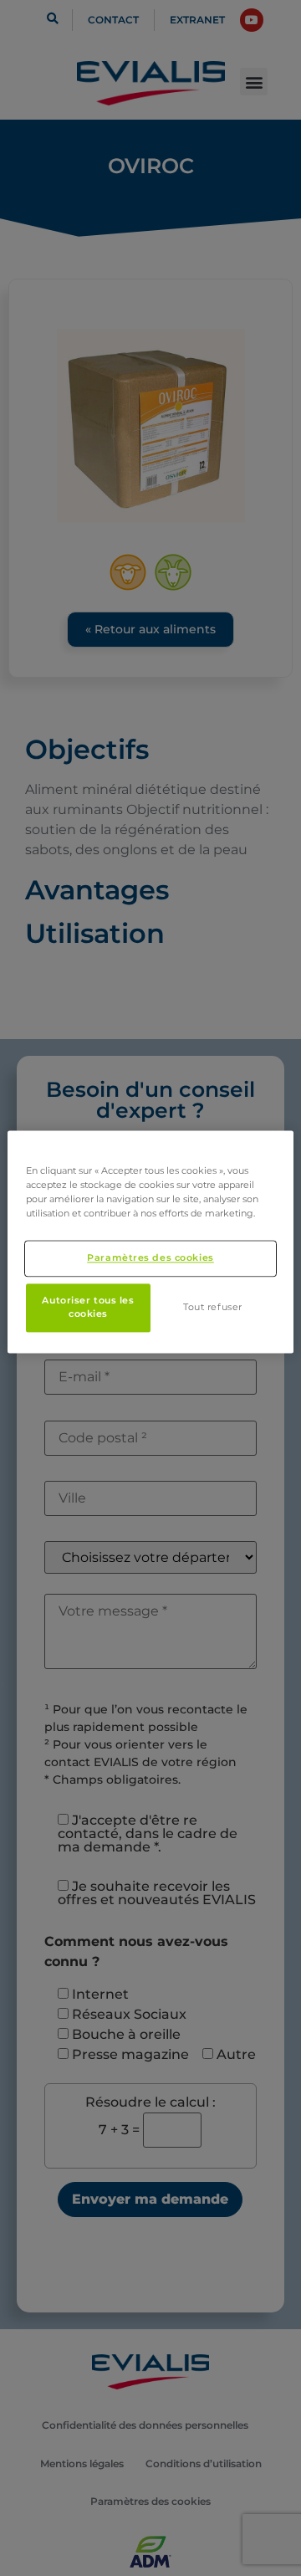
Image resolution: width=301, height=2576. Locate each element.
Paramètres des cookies (150, 1257)
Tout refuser (213, 1307)
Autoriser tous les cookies (88, 1307)
